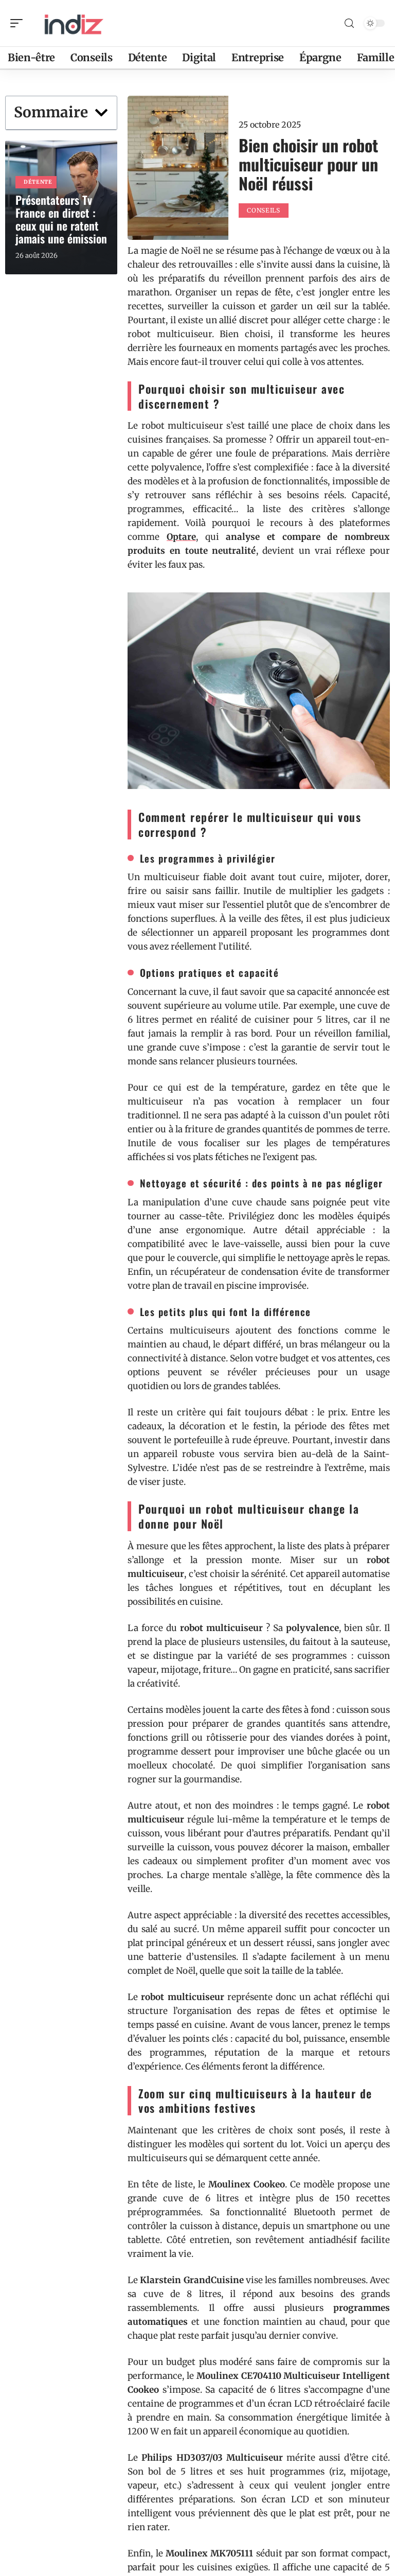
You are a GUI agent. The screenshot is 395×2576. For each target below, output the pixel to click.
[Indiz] (74, 23)
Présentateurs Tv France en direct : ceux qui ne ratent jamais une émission (61, 219)
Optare (181, 537)
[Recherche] (349, 23)
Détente (38, 182)
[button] (101, 113)
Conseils (264, 210)
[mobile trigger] (19, 23)
